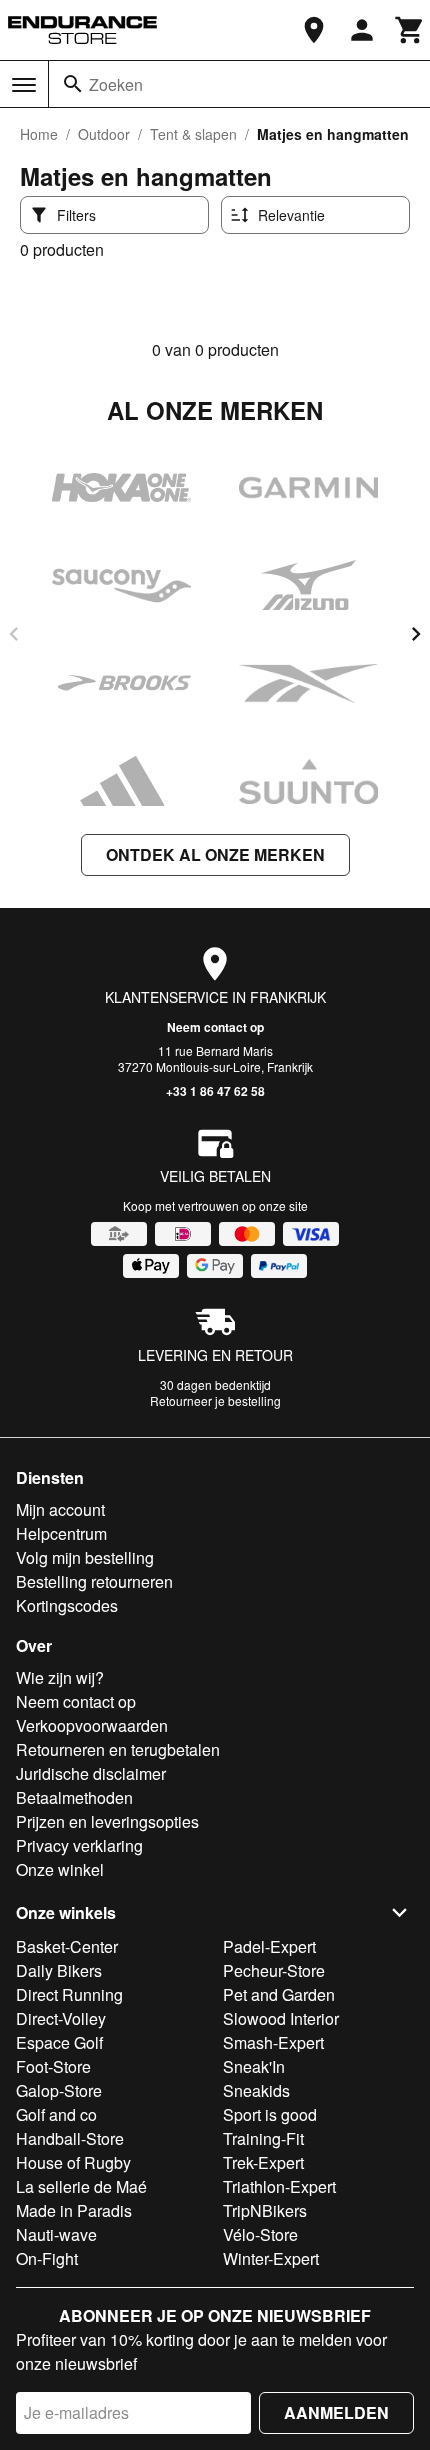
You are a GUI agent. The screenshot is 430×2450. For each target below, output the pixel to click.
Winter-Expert (271, 2258)
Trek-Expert (263, 2162)
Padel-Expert (269, 1946)
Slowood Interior (281, 2018)
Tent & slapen (193, 134)
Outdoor (104, 134)
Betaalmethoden (74, 1797)
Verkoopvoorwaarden (92, 1725)
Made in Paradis (74, 2210)
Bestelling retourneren (94, 1581)
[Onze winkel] (314, 30)
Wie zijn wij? (60, 1677)
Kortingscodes (67, 1605)
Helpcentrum (61, 1533)
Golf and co (56, 2114)
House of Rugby (73, 2162)
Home (39, 134)
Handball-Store (70, 2138)
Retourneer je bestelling (215, 1400)
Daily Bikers (59, 1970)
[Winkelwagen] (410, 30)
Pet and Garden (279, 1994)
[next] (416, 634)
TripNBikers (265, 2210)
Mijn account (60, 1509)
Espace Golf (59, 2042)
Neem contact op (215, 1027)
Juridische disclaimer (91, 1773)
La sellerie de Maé (81, 2186)
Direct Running (69, 1994)
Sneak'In (254, 2066)
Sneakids (256, 2090)
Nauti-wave (56, 2234)
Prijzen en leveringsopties (107, 1821)
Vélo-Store (260, 2234)
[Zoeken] (73, 84)
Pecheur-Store (274, 1970)
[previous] (14, 634)
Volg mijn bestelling (85, 1557)
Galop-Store (59, 2090)
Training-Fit (263, 2138)
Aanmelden (336, 2412)
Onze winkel (60, 1869)
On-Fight (47, 2258)
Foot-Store (53, 2066)
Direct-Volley (61, 2018)
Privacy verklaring (79, 1845)
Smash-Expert (273, 2042)
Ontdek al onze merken (215, 854)
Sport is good (270, 2114)
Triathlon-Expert (279, 2186)
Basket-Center (67, 1946)
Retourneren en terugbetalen (118, 1749)
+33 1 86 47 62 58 (215, 1091)
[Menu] (24, 85)
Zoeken (116, 84)
